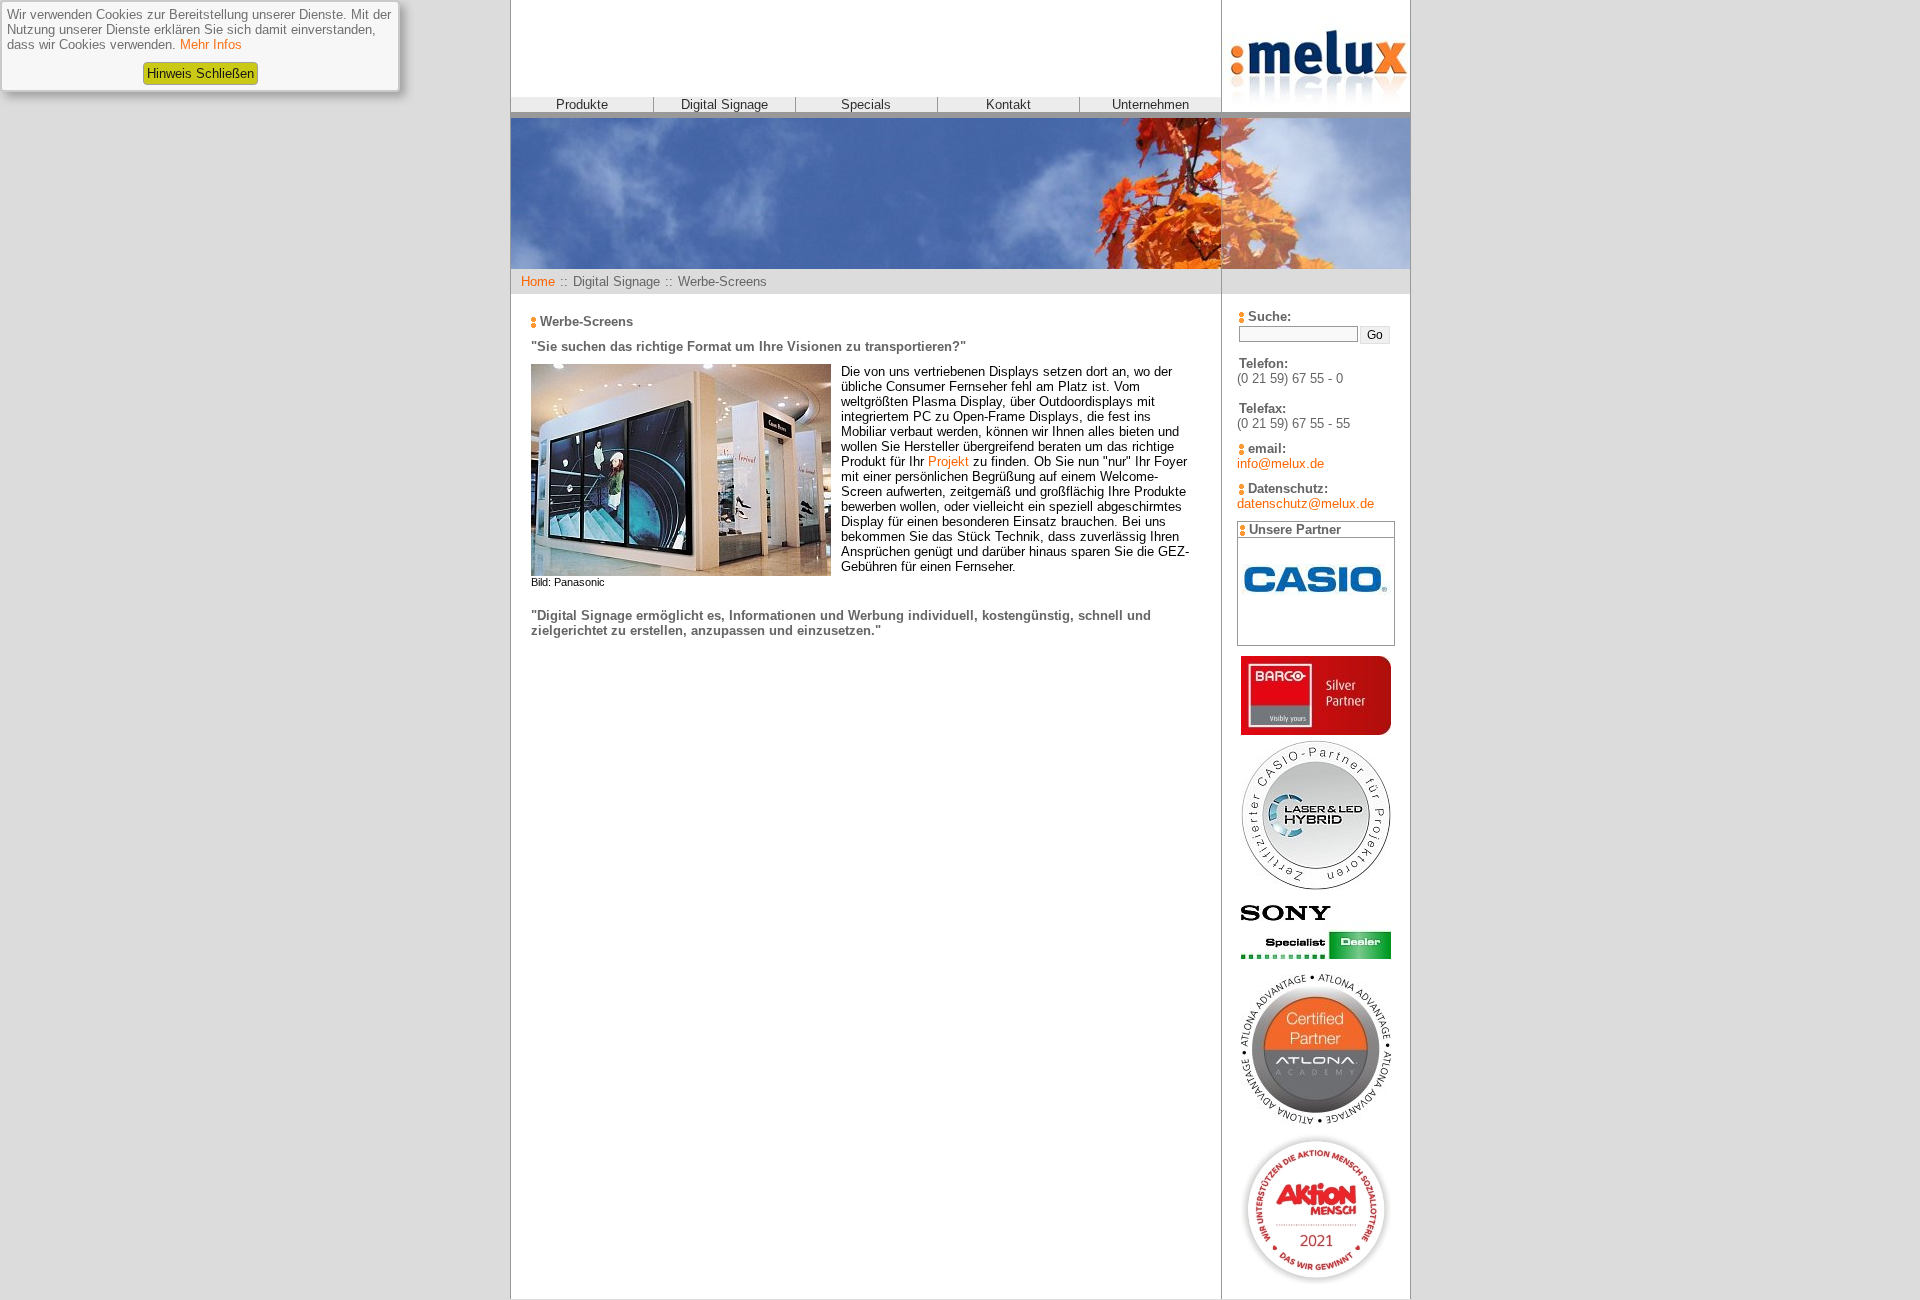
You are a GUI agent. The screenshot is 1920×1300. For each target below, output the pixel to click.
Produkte (582, 104)
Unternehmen (1150, 104)
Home (538, 281)
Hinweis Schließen (200, 73)
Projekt (948, 461)
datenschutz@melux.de (1305, 503)
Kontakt (1008, 104)
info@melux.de (1280, 463)
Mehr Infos (211, 44)
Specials (866, 104)
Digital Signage (724, 104)
